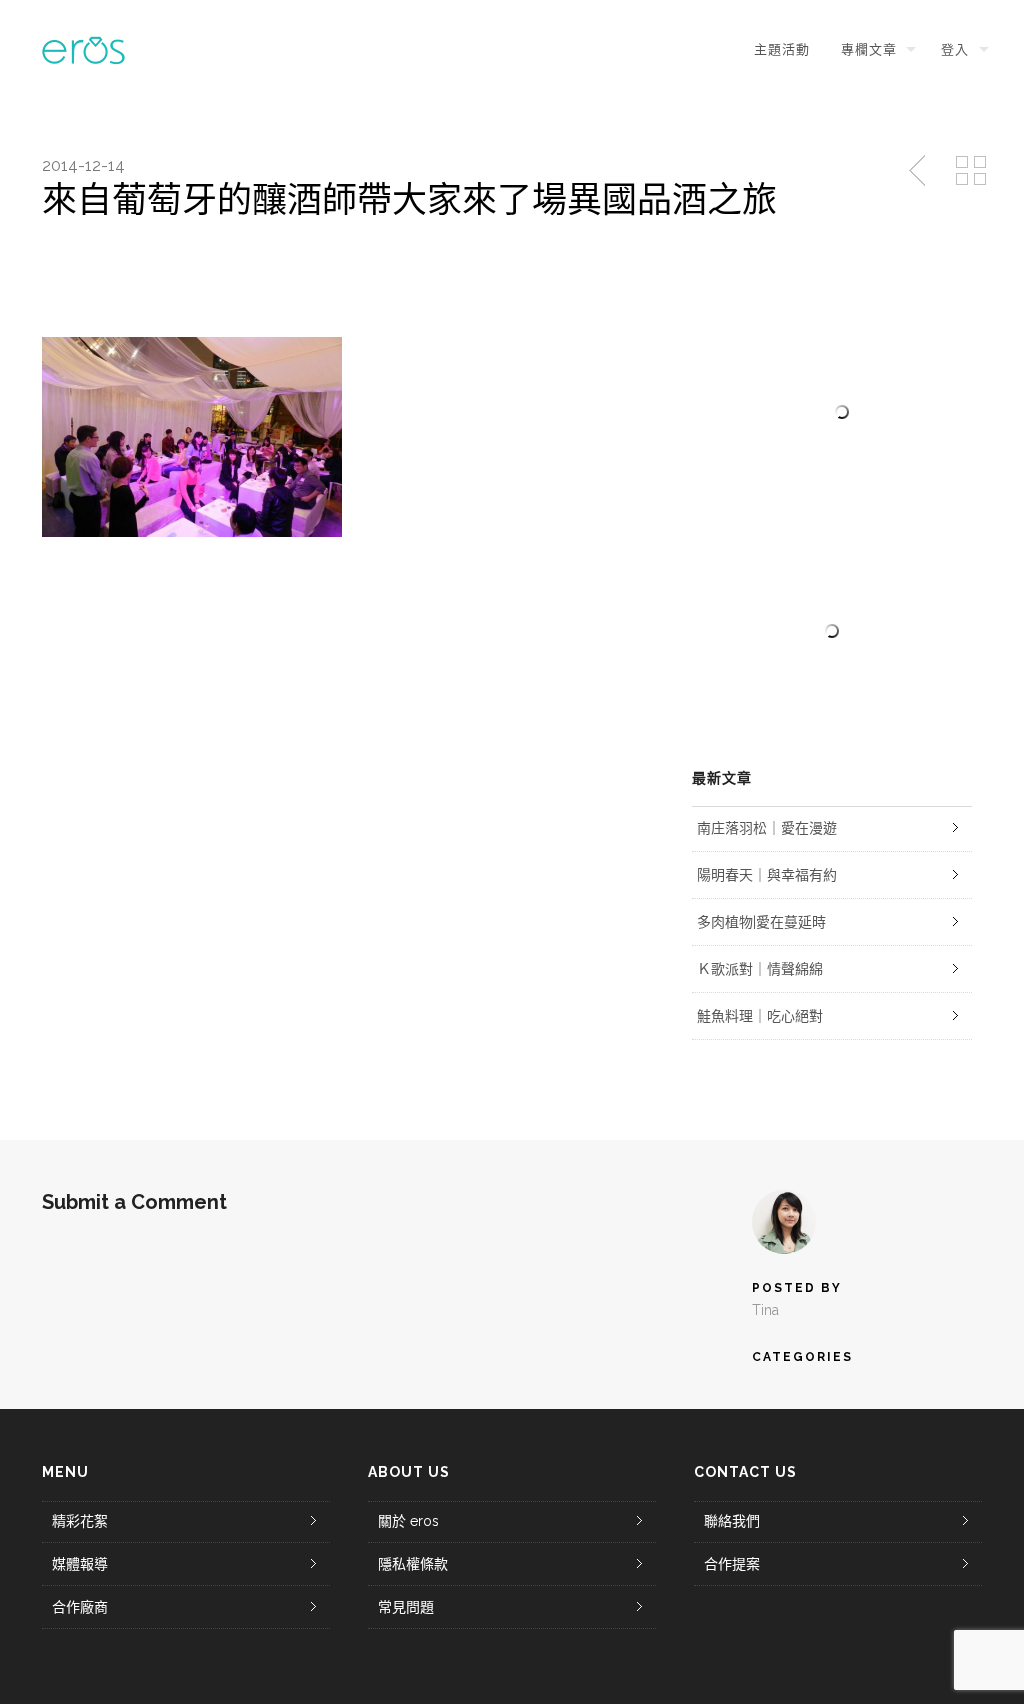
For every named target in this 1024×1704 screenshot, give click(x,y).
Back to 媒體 (971, 171)
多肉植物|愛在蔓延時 (761, 922)
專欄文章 (869, 49)
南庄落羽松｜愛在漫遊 (767, 828)
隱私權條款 (413, 1564)
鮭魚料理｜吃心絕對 (760, 1016)
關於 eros (408, 1521)
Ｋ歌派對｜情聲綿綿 (760, 969)
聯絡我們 (732, 1521)
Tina (765, 1310)
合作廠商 (80, 1607)
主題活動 (781, 49)
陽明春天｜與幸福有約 (767, 875)
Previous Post (919, 171)
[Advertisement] (832, 631)
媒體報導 (80, 1564)
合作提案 (732, 1564)
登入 (955, 49)
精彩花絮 (80, 1521)
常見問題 (406, 1607)
